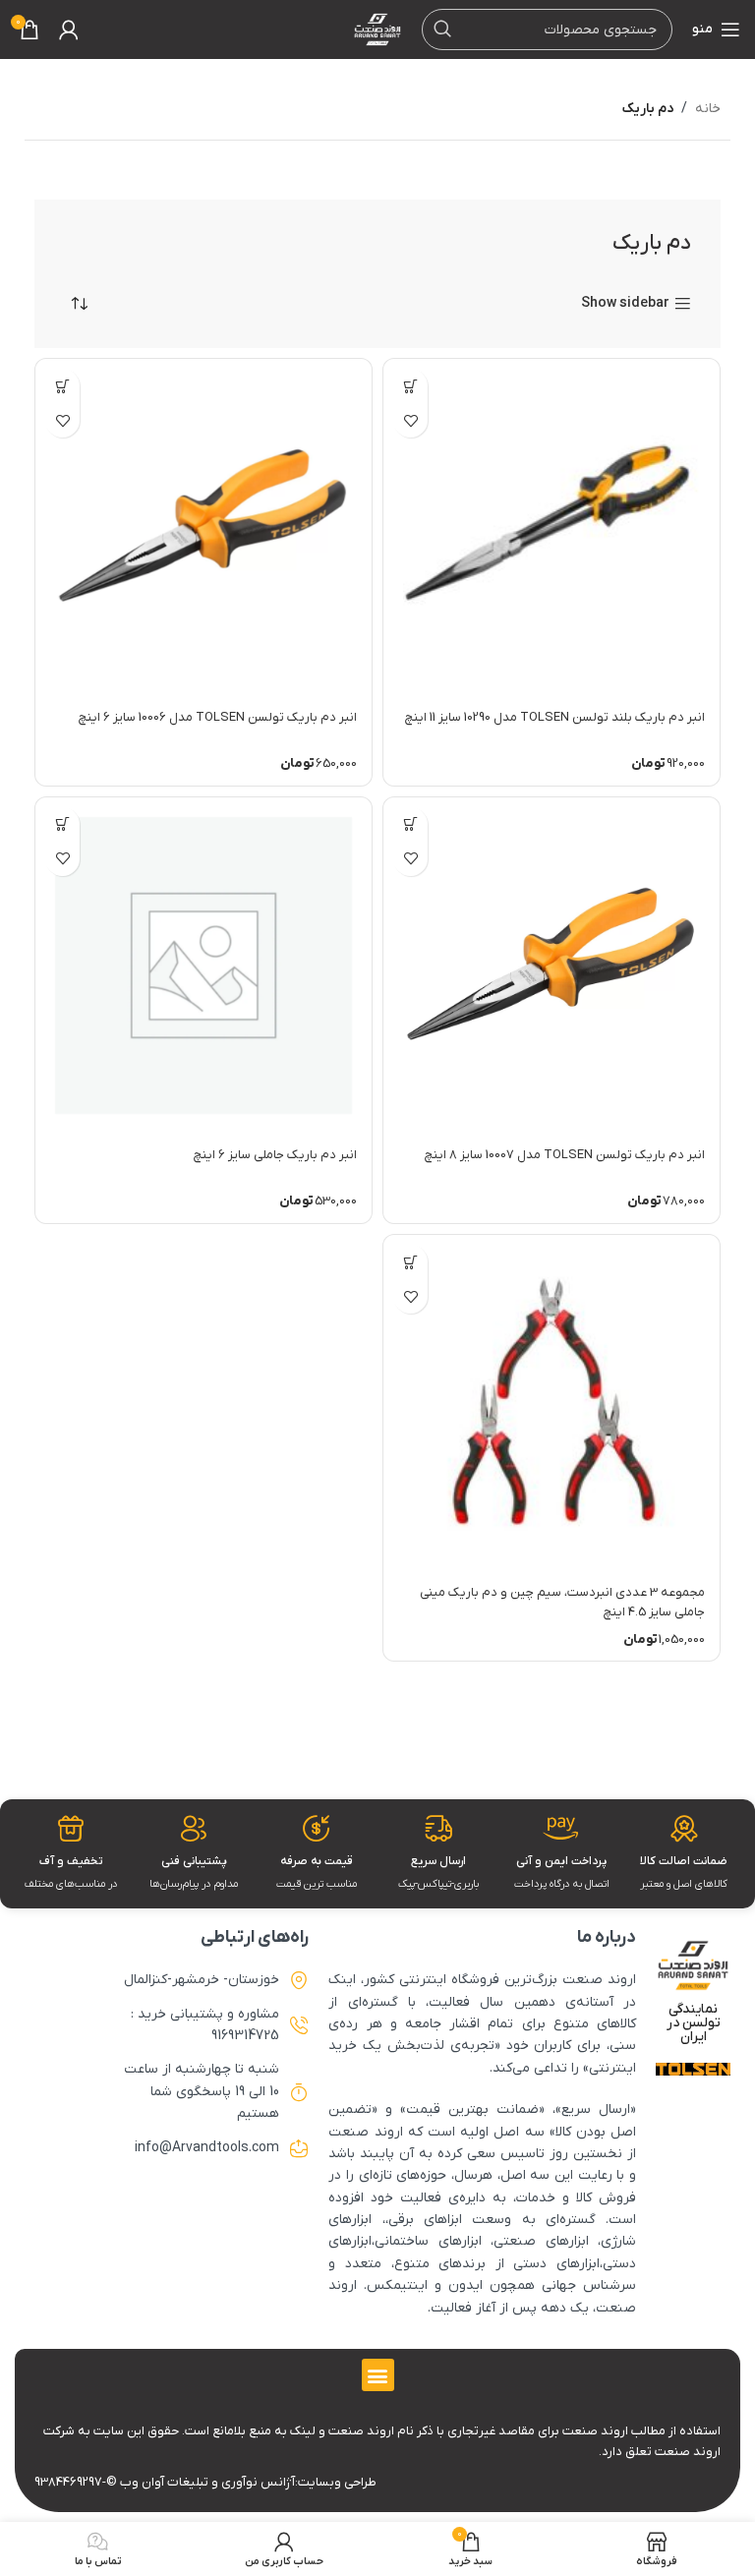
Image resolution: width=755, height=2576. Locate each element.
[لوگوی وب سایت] (377, 29)
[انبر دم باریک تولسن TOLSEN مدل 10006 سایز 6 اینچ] (203, 527)
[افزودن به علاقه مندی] (410, 420)
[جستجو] (442, 29)
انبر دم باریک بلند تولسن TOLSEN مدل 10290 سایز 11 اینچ (555, 717)
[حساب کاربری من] (69, 29)
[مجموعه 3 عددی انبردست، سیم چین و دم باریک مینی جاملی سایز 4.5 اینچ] (552, 1403)
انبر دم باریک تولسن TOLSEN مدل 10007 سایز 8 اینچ (565, 1155)
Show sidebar (625, 304)
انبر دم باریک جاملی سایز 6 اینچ (275, 1155)
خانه (708, 109)
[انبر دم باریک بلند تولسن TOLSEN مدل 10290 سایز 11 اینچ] (552, 527)
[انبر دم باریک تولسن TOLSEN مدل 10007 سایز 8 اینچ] (552, 966)
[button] (410, 386)
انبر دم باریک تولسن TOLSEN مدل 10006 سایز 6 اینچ (218, 717)
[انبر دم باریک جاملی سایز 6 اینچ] (203, 966)
